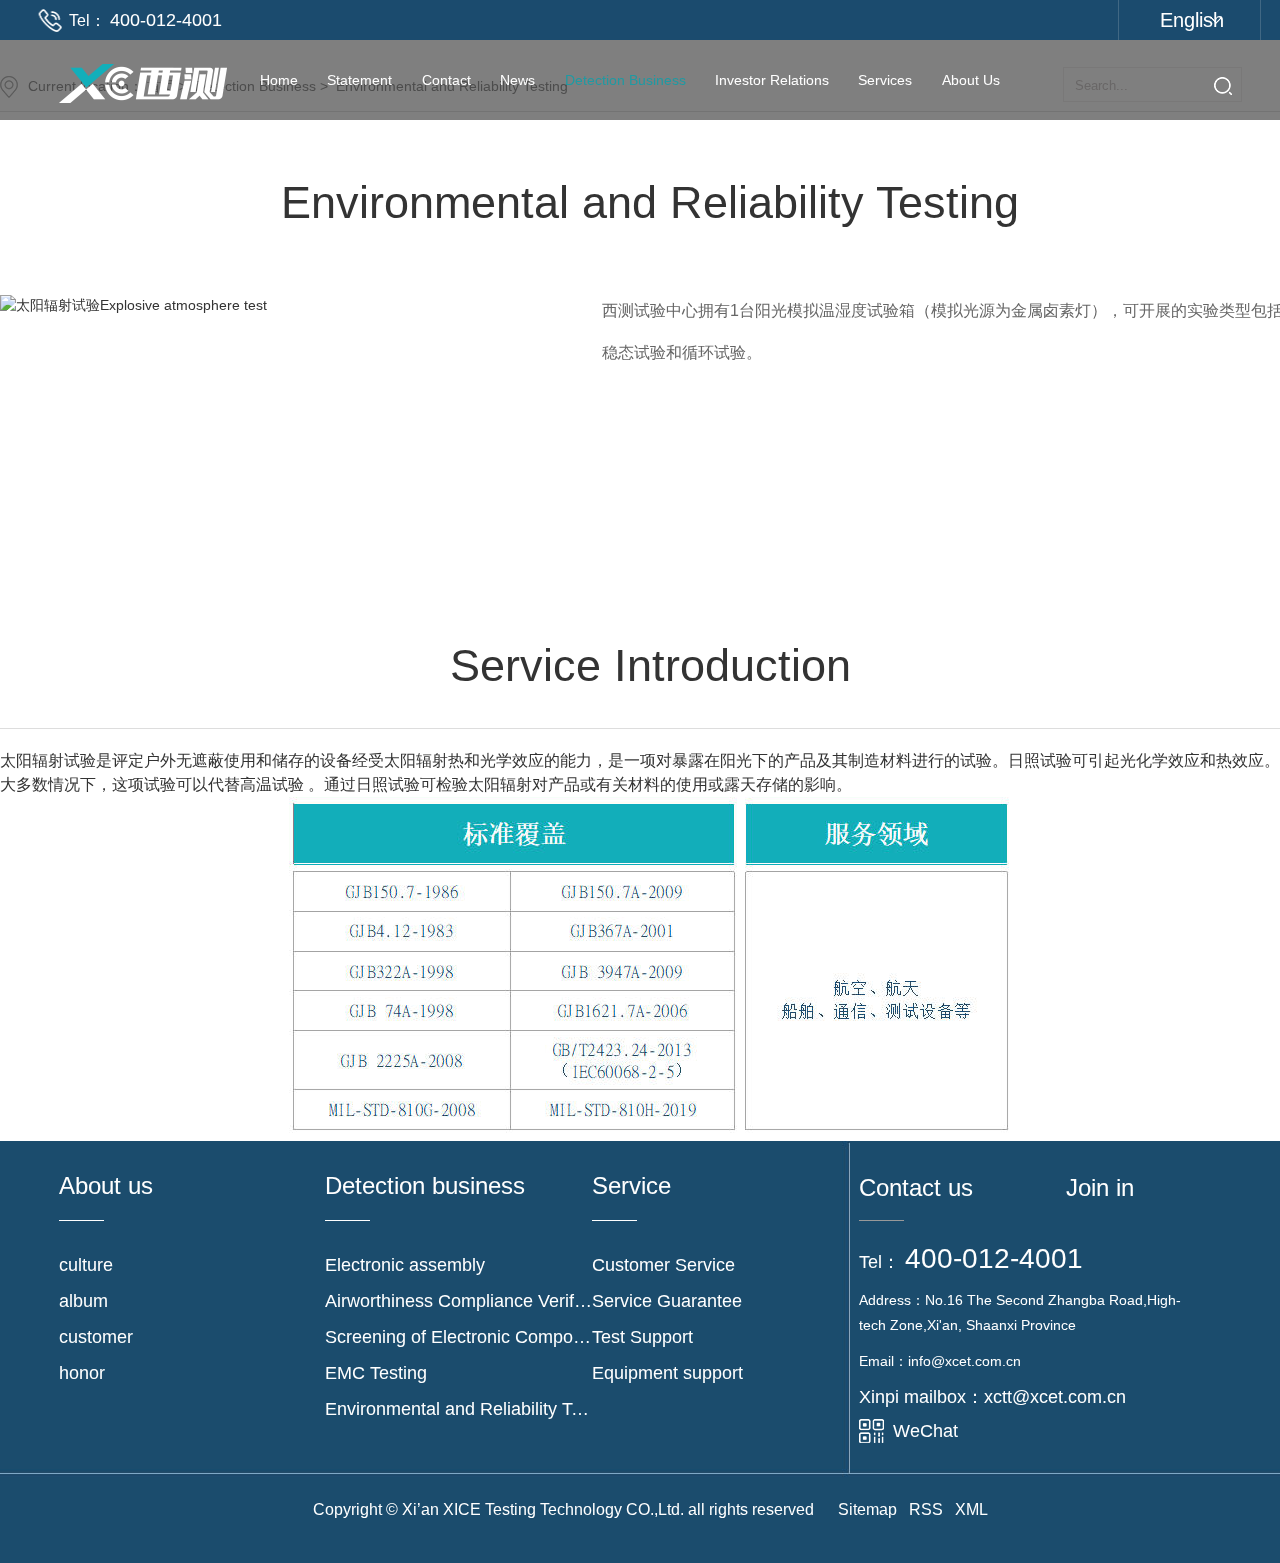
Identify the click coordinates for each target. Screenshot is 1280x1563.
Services (885, 80)
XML (971, 1509)
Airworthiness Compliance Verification (458, 1301)
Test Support (642, 1337)
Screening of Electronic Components (458, 1337)
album (83, 1301)
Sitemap (867, 1509)
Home (279, 80)
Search (1223, 85)
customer (96, 1337)
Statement (359, 80)
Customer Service (663, 1265)
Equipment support (667, 1373)
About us (971, 80)
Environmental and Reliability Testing (458, 1409)
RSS (926, 1509)
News (517, 80)
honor (82, 1373)
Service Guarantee (667, 1301)
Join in (1100, 1187)
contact (446, 80)
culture (86, 1265)
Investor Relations (772, 80)
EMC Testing (376, 1373)
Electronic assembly (405, 1265)
